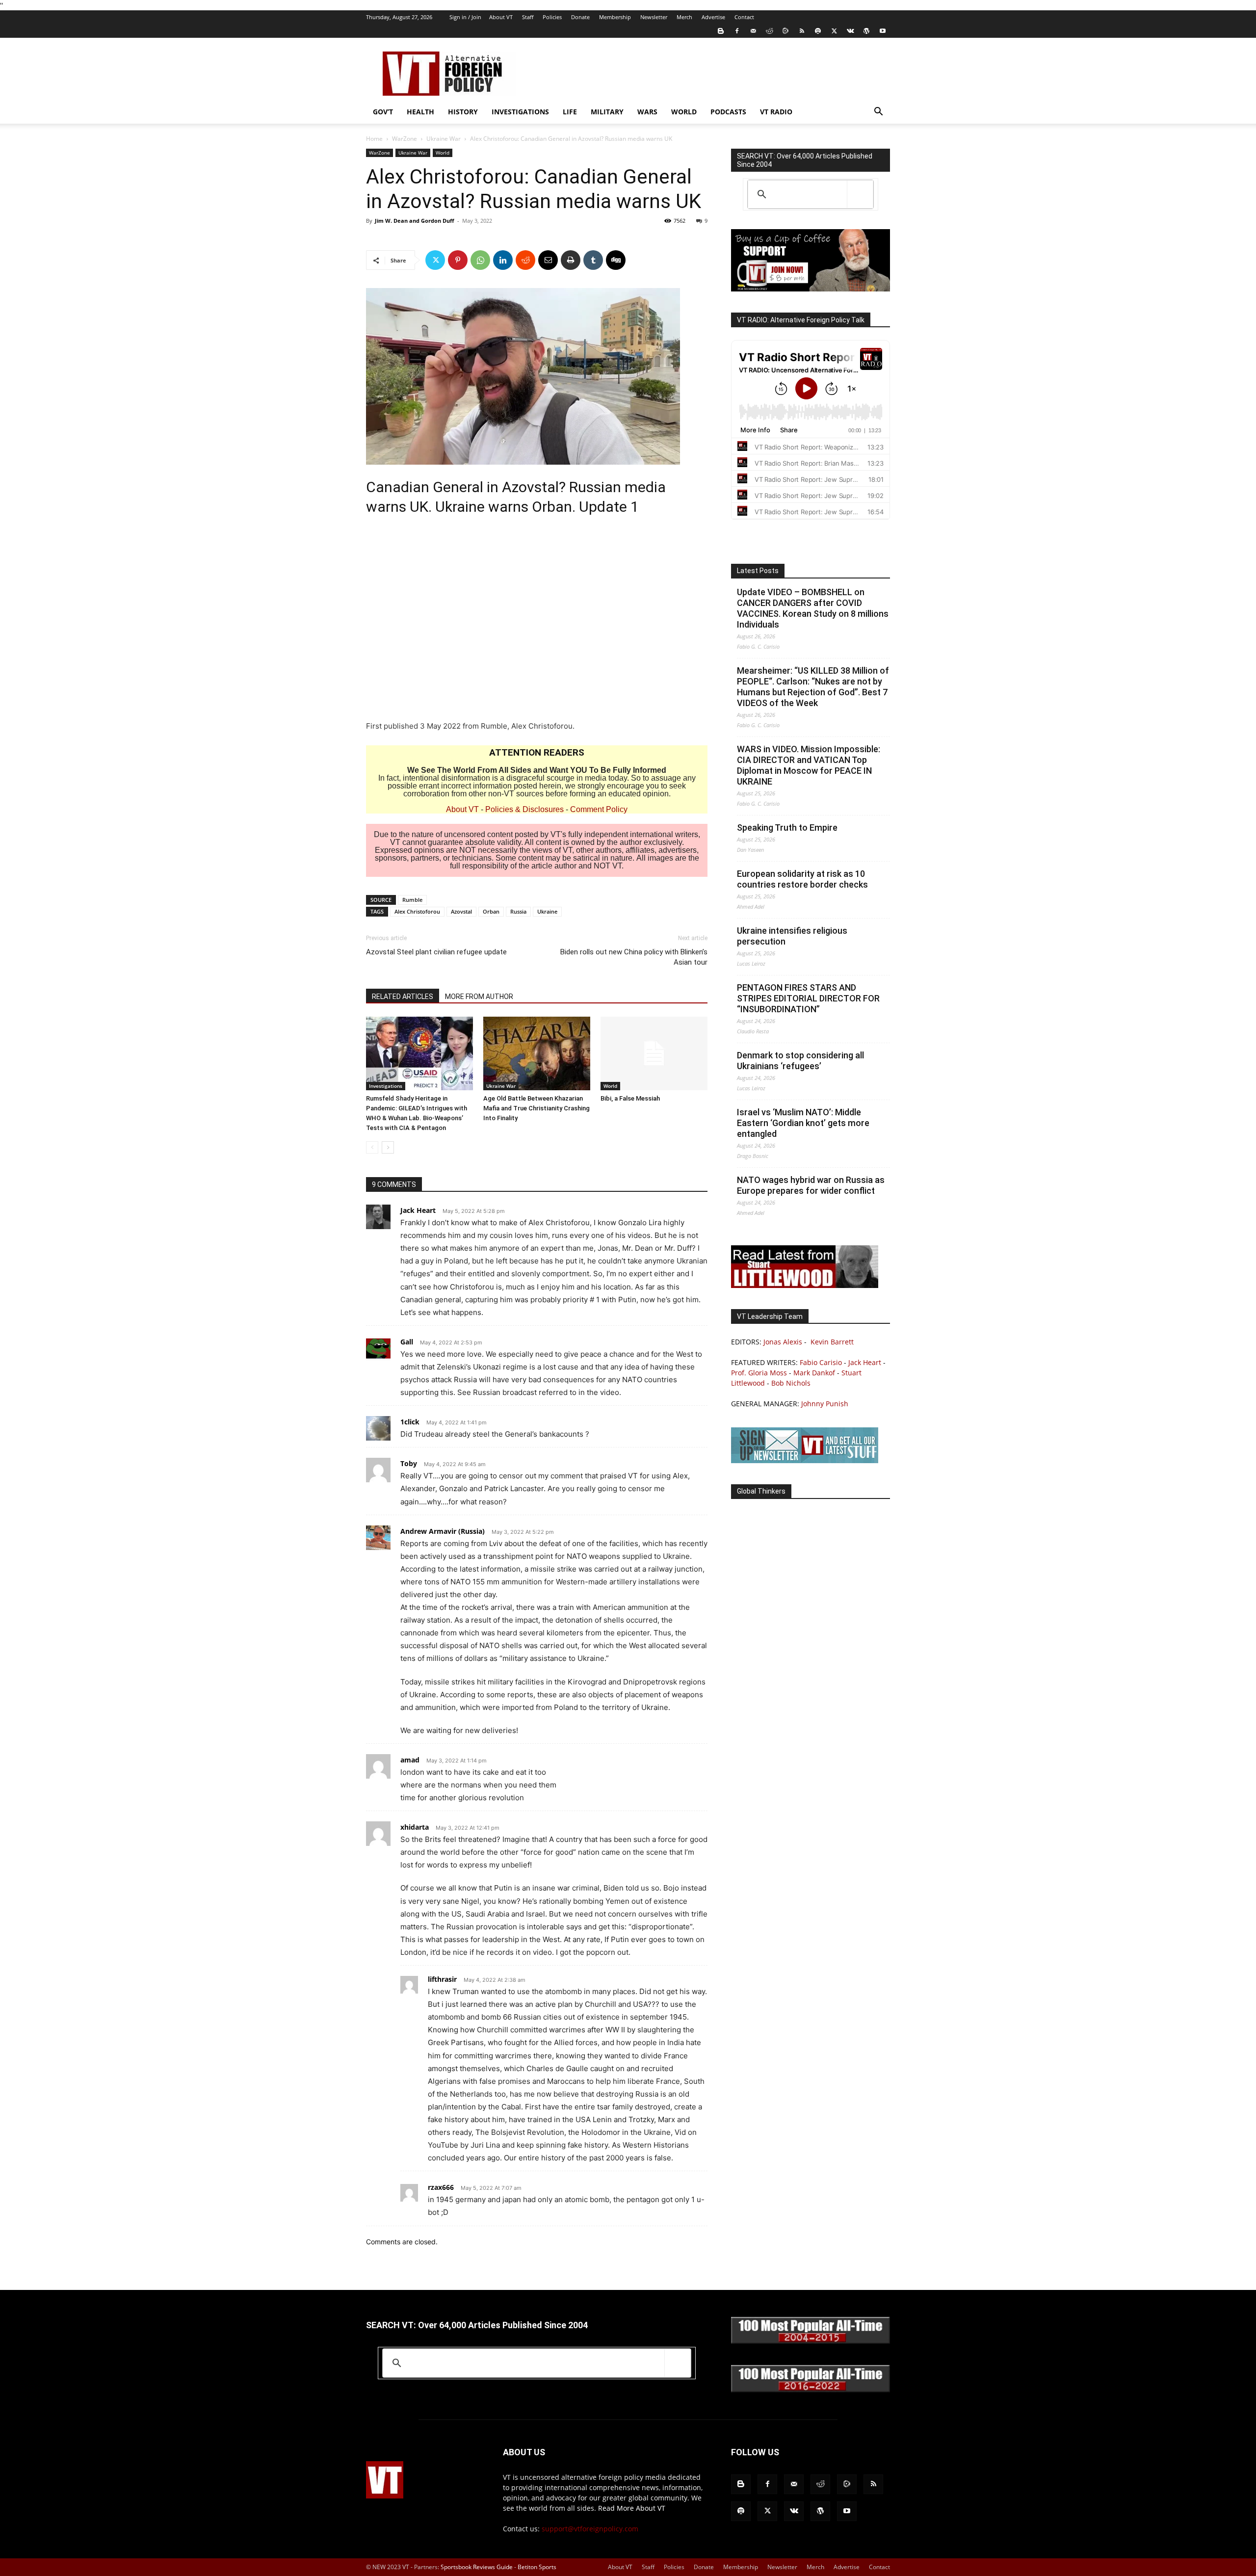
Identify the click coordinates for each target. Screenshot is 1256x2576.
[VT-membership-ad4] (811, 289)
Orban (491, 911)
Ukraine (547, 911)
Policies (552, 17)
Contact (744, 17)
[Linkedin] (503, 260)
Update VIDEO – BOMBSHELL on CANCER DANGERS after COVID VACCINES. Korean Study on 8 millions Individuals (813, 608)
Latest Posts (758, 571)
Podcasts (728, 112)
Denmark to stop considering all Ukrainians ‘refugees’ (800, 1061)
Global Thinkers (761, 1491)
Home (374, 139)
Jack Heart (865, 1362)
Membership (615, 17)
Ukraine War (444, 139)
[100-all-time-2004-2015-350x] (811, 2341)
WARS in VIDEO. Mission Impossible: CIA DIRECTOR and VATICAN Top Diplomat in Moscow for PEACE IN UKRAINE (809, 765)
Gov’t (383, 112)
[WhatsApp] (480, 260)
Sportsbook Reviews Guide (477, 2567)
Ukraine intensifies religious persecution (792, 936)
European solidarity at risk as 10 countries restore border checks (802, 879)
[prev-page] (372, 1147)
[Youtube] (883, 31)
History (463, 112)
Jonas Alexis (783, 1342)
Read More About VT (632, 2508)
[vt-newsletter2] (805, 1460)
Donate (580, 17)
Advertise (713, 17)
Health (420, 112)
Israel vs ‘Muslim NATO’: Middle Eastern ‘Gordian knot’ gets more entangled (803, 1123)
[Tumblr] (593, 260)
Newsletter (654, 17)
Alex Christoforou (417, 911)
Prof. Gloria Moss (759, 1373)
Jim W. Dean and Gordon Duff (415, 221)
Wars (647, 112)
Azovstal (461, 911)
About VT (501, 17)
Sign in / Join (465, 17)
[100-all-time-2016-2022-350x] (811, 2390)
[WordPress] (866, 31)
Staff (528, 17)
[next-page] (388, 1147)
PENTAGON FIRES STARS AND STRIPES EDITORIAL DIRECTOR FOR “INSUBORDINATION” (808, 998)
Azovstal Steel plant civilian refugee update (436, 952)
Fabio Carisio (821, 1362)
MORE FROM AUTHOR (479, 997)
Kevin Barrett (832, 1342)
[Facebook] (737, 31)
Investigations (520, 112)
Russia (518, 911)
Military (607, 112)
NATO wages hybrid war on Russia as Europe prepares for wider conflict (811, 1185)
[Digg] (616, 260)
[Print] (571, 260)
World (684, 112)
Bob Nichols (791, 1383)
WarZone (405, 139)
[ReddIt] (525, 260)
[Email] (548, 260)
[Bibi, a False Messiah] (654, 1053)
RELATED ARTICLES (403, 997)
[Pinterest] (458, 260)
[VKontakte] (850, 31)
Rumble (412, 900)
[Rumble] (785, 31)
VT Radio (776, 112)
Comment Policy (599, 809)
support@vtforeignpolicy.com (590, 2529)
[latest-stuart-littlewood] (805, 1285)
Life (570, 112)
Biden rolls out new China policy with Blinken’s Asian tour (634, 957)
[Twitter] (834, 31)
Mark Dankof (814, 1373)
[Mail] (753, 31)
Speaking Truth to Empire (787, 828)
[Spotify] (818, 31)
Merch (684, 17)
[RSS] (802, 31)
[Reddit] (769, 31)
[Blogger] (721, 31)
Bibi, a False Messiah (630, 1098)
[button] (878, 113)
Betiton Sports (537, 2567)
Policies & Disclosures (524, 809)
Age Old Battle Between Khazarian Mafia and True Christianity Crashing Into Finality (536, 1108)
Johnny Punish (825, 1404)
